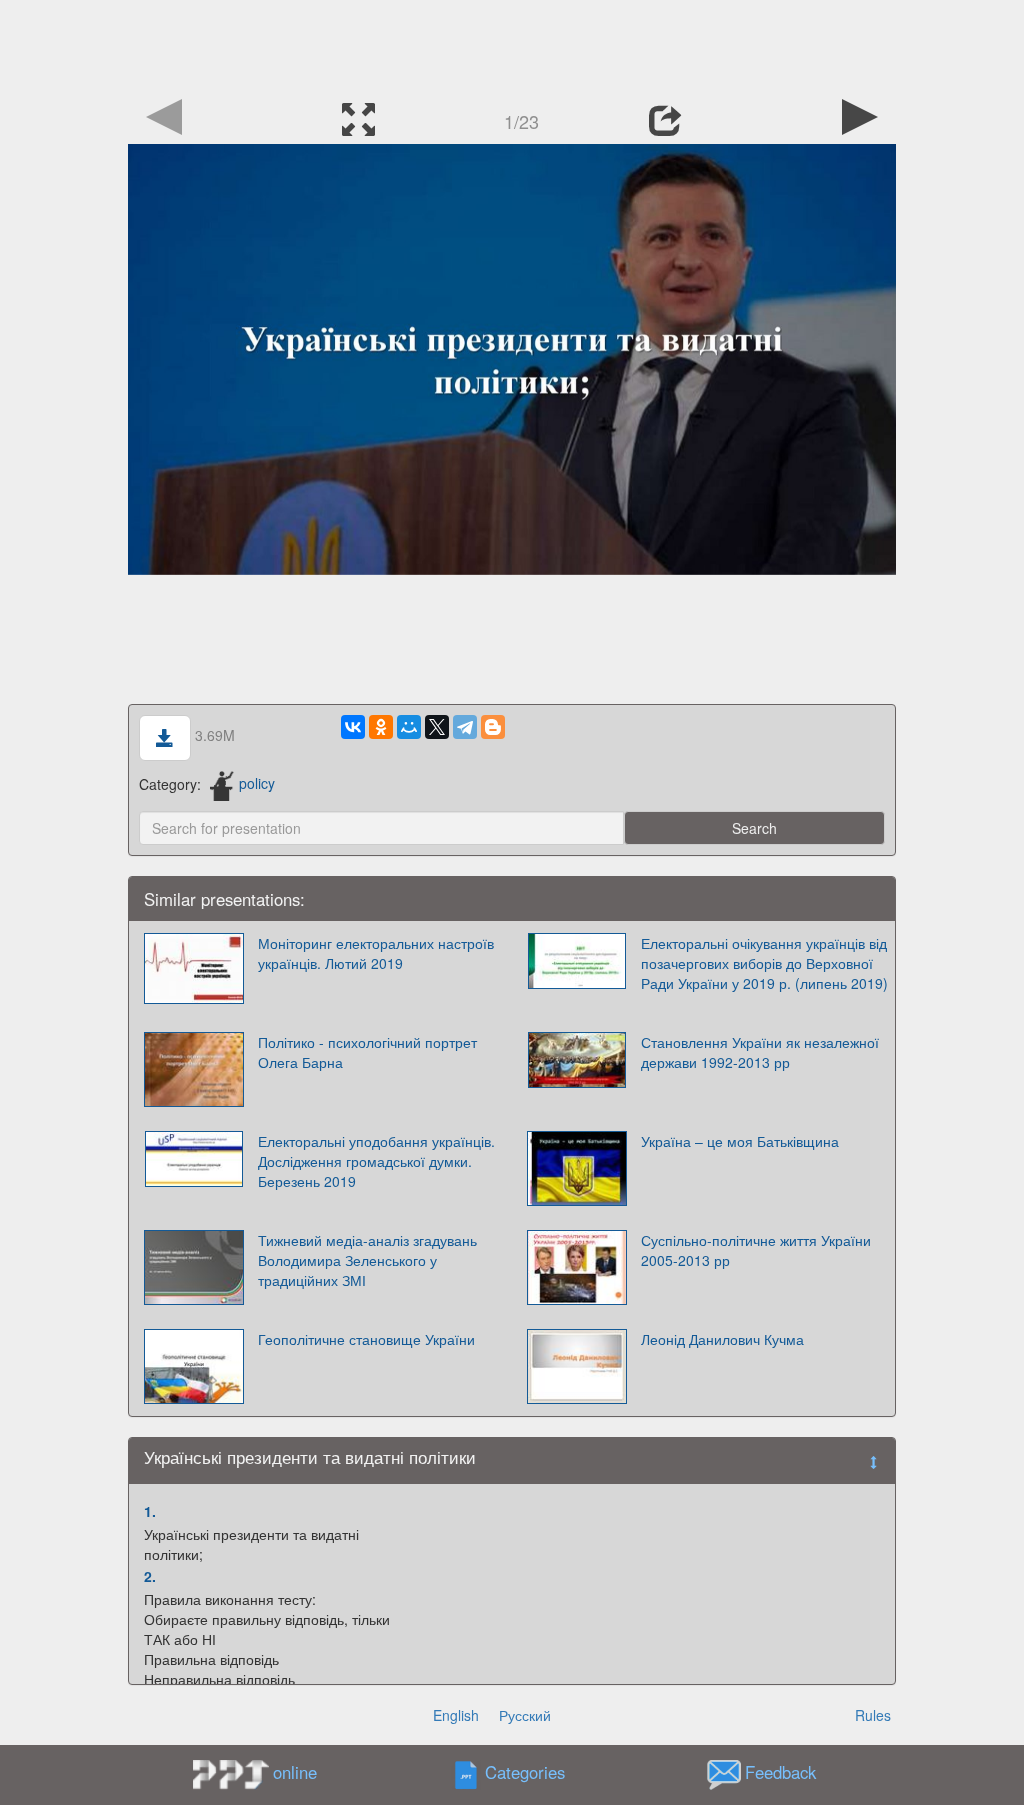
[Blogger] (493, 727)
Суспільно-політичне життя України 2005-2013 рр (756, 1250)
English (456, 1715)
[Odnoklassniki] (381, 727)
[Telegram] (465, 727)
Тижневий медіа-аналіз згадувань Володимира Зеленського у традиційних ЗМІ (367, 1260)
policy (257, 783)
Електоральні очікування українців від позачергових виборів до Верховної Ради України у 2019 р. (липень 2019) (764, 963)
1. (150, 1511)
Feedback (780, 1772)
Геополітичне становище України (366, 1339)
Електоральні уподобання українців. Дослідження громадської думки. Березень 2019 (376, 1161)
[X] (437, 727)
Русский (525, 1715)
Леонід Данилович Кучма (722, 1339)
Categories (525, 1772)
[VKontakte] (353, 727)
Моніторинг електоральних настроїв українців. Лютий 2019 (376, 953)
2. (150, 1576)
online (295, 1772)
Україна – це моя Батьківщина (740, 1141)
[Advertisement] (512, 45)
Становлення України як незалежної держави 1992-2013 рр (760, 1052)
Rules (873, 1715)
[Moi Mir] (409, 727)
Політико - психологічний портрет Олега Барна (367, 1052)
